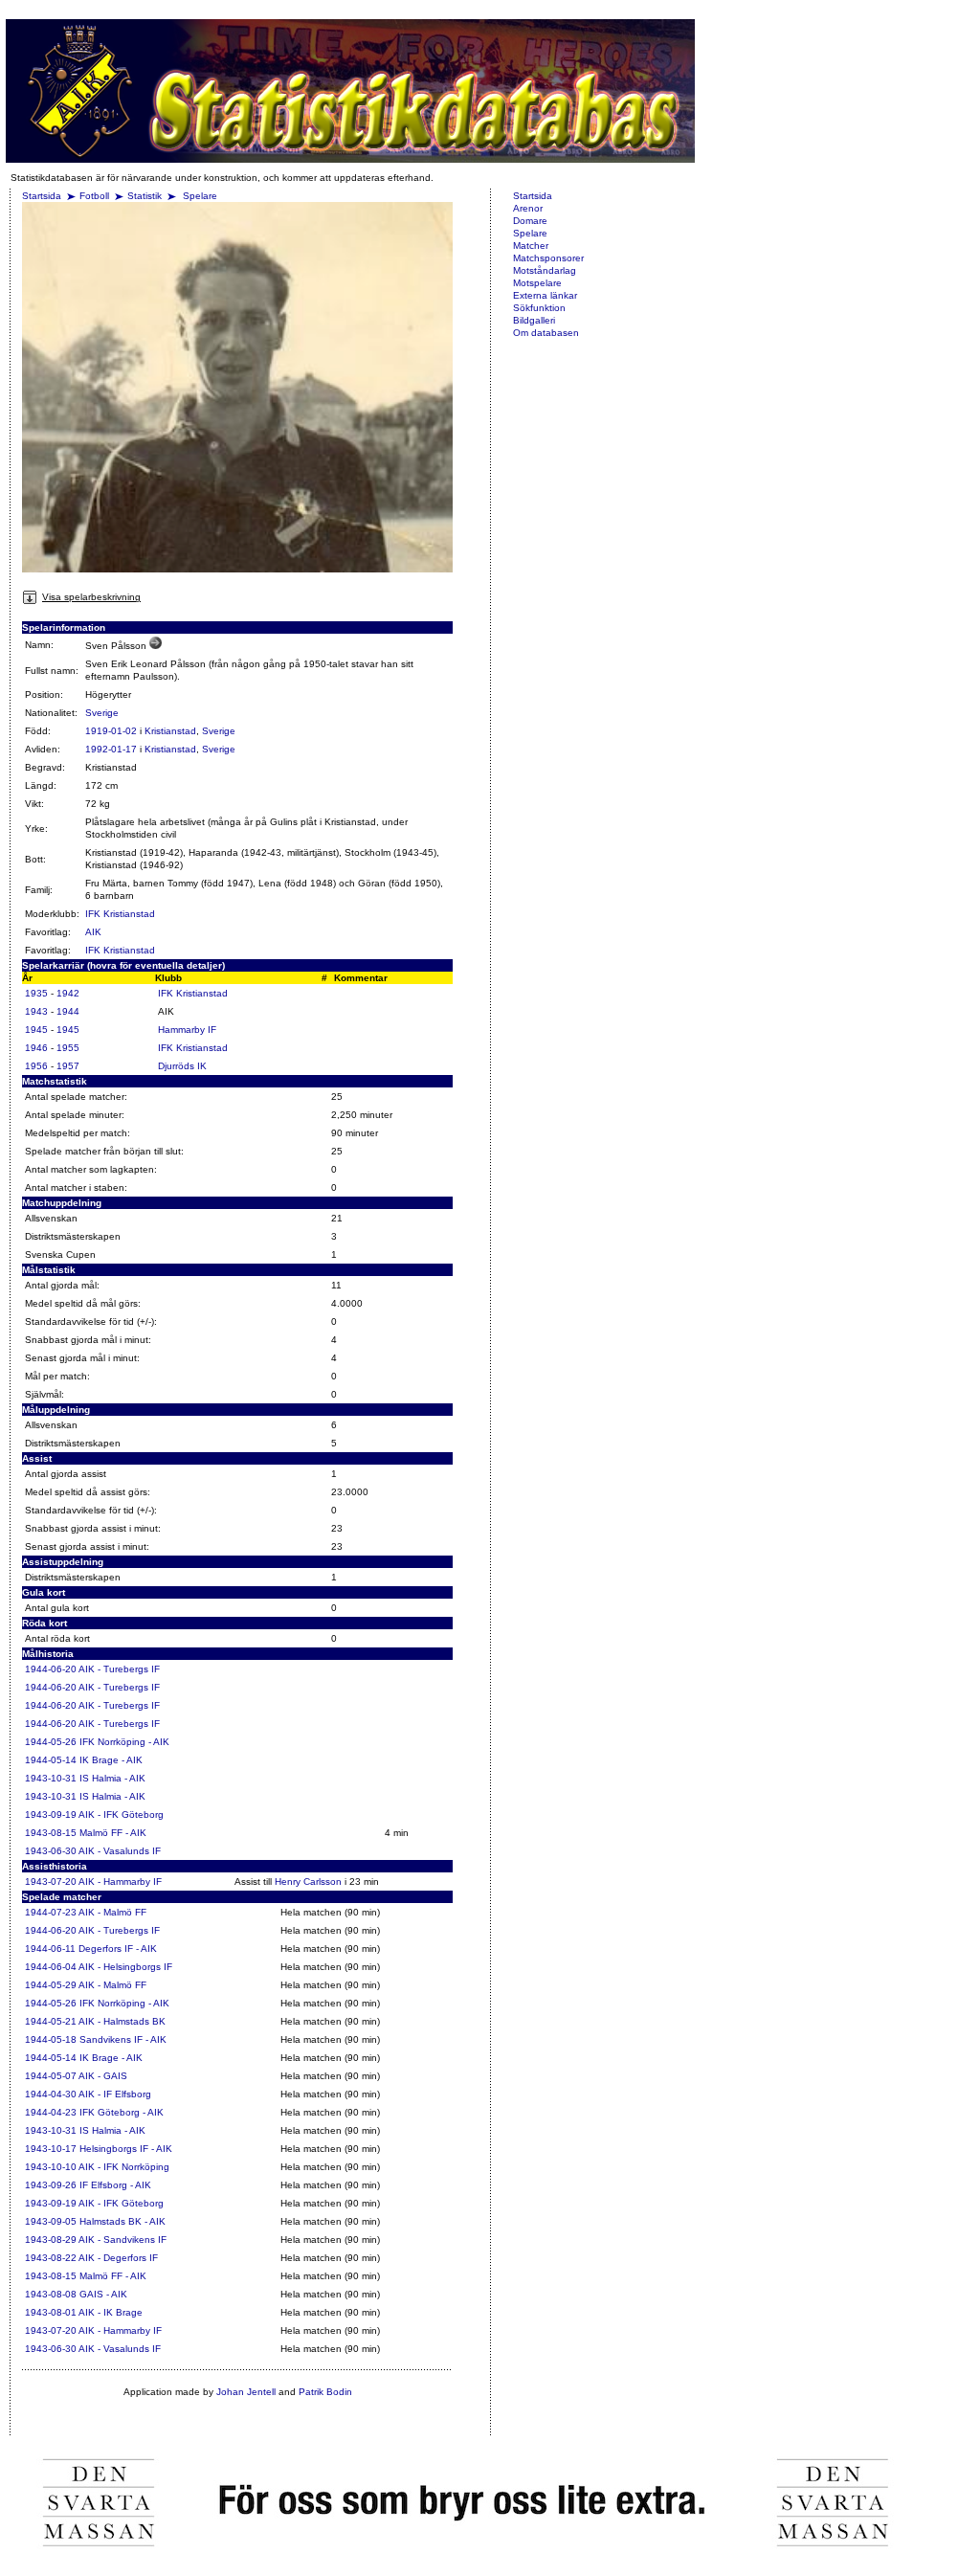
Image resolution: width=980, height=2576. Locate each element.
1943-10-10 (51, 2167)
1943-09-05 (51, 2221)
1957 (68, 1066)
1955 (68, 1048)
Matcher (531, 246)
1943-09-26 (51, 2185)
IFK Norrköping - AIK (124, 1742)
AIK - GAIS (103, 2076)
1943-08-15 (51, 1833)
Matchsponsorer (548, 258)
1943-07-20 (51, 1882)
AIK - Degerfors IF (118, 2258)
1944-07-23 (51, 1912)
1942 (68, 993)
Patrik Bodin (325, 2392)
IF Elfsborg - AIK (115, 2185)
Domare (530, 221)
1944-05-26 (51, 1742)
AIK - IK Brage (111, 2312)
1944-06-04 (51, 1967)
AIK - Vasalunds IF (120, 1851)
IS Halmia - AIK (112, 1778)
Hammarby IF (187, 1030)
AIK (93, 932)
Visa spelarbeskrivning (91, 597)
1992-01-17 (111, 749)
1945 (36, 1030)
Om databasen (546, 333)
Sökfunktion (539, 308)
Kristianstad (170, 731)
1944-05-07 (51, 2076)
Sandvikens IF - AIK (123, 2039)
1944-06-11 (50, 1949)
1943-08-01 (51, 2312)
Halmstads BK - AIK (122, 2221)
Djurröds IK (182, 1066)
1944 (68, 1011)
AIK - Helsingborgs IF (125, 1967)
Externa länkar (545, 295)
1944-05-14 (51, 1760)
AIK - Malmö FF (112, 1912)
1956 (36, 1066)
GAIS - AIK (103, 2294)
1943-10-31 (51, 1778)
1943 (36, 1011)
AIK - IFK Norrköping (124, 2167)
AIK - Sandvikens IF (122, 2240)
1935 (36, 993)
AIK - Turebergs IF (119, 1669)
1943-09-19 (51, 1814)
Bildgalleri (534, 320)
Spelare (200, 196)
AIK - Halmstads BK (122, 2021)
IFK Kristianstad (120, 914)
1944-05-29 (51, 1985)
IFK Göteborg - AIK (122, 2112)
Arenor (528, 208)
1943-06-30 (51, 1851)
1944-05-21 (51, 2021)
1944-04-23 (51, 2112)
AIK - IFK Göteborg (121, 1814)
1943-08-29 (51, 2240)
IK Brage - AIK (111, 1760)
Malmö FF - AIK (113, 1833)
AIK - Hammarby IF (120, 1882)
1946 (36, 1048)
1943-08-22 (51, 2258)
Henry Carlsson (308, 1882)
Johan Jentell (246, 2392)
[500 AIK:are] (156, 646)
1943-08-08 (51, 2294)
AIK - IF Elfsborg (115, 2094)
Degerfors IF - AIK (118, 1949)
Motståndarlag (545, 270)
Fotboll (94, 196)
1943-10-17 (51, 2149)
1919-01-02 (111, 731)
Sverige (102, 713)
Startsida (42, 196)
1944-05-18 (51, 2039)
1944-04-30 (51, 2094)
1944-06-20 (51, 1669)
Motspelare (537, 283)
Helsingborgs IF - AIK (126, 2149)
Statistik (145, 196)
